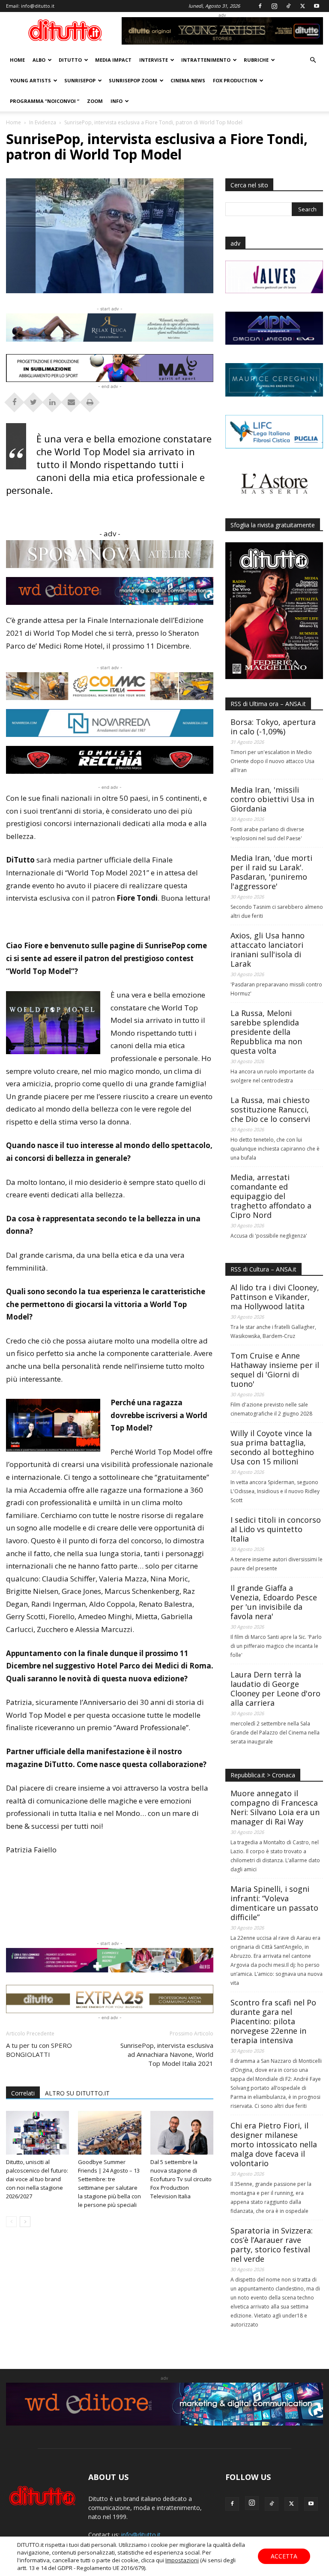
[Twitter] (302, 6)
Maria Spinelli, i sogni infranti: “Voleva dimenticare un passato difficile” (274, 1903)
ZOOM (95, 101)
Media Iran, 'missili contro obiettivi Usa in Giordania (272, 799)
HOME (17, 60)
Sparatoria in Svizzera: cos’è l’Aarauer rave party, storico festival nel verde (272, 2245)
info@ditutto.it (38, 6)
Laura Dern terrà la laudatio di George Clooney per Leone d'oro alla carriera (275, 1689)
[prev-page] (11, 2222)
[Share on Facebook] (15, 400)
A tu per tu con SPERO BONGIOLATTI (39, 2050)
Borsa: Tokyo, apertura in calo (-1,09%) (273, 727)
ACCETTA (284, 2556)
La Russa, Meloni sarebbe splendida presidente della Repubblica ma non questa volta (266, 1032)
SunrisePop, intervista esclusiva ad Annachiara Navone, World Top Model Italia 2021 (167, 2054)
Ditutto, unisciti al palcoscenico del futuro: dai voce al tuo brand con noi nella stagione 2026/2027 (37, 2179)
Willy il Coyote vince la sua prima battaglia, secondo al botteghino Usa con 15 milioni (272, 1447)
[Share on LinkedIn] (52, 400)
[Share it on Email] (71, 400)
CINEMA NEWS (188, 80)
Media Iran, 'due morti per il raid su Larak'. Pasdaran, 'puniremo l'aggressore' (271, 872)
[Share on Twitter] (33, 400)
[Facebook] (260, 6)
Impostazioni (182, 2560)
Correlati (23, 2093)
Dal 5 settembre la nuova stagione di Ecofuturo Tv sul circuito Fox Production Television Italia (181, 2179)
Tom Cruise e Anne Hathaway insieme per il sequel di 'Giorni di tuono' (275, 1370)
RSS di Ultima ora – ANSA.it (268, 704)
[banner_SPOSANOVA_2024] (110, 554)
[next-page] (25, 2222)
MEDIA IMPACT (113, 60)
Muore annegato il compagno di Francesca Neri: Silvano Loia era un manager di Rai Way (275, 1807)
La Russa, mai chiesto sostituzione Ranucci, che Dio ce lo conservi (270, 1109)
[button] (313, 60)
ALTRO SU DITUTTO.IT (77, 2093)
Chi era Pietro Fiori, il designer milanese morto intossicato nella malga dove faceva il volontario (274, 2144)
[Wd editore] (110, 591)
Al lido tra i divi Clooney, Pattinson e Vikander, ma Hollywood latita (275, 1297)
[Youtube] (317, 6)
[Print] (90, 400)
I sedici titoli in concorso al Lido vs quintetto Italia (276, 1529)
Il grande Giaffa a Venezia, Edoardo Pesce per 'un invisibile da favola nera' (274, 1602)
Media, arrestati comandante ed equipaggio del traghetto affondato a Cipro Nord (271, 1196)
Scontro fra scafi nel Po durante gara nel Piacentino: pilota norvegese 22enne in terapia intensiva (273, 2021)
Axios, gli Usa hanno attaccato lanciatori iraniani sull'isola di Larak (268, 950)
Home (13, 122)
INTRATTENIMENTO (206, 60)
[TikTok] (288, 6)
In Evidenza (43, 122)
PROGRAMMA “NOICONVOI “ (45, 101)
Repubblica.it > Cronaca (263, 1775)
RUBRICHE (256, 60)
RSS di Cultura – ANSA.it (263, 1269)
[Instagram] (274, 6)
